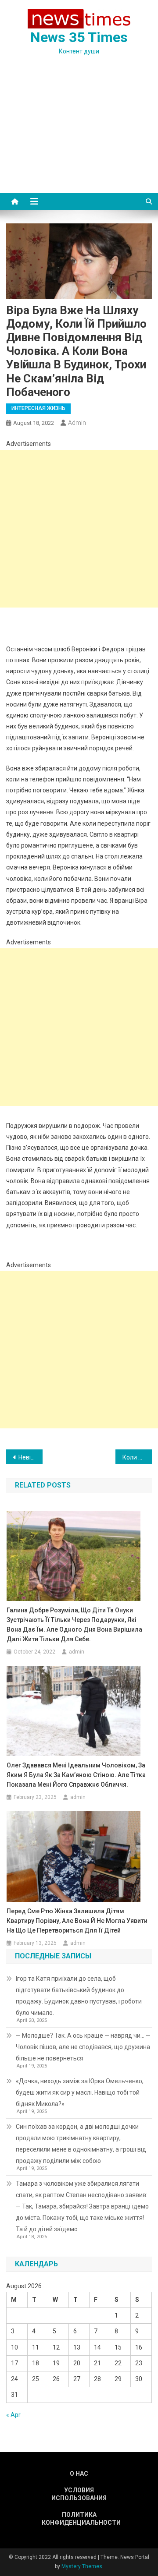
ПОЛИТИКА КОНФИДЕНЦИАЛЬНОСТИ (79, 2519)
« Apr (13, 2415)
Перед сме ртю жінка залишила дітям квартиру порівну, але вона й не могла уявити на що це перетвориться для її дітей (77, 1921)
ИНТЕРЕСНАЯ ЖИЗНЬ (38, 408)
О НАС (79, 2474)
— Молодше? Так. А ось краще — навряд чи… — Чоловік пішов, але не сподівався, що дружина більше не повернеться (83, 2047)
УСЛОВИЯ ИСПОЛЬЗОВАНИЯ (79, 2494)
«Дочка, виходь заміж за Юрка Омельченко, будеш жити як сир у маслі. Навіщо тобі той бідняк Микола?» (80, 2092)
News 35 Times (79, 37)
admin (77, 423)
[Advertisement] (79, 135)
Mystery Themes (82, 2566)
